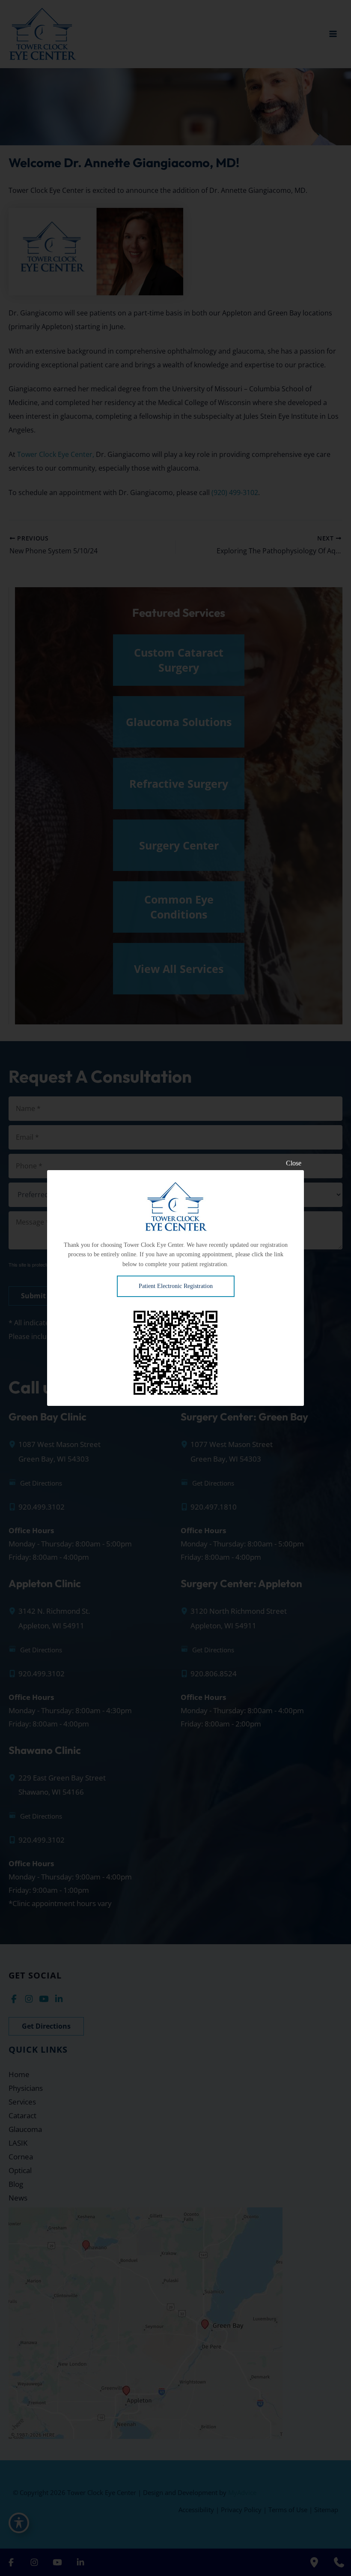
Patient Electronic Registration (176, 1286)
